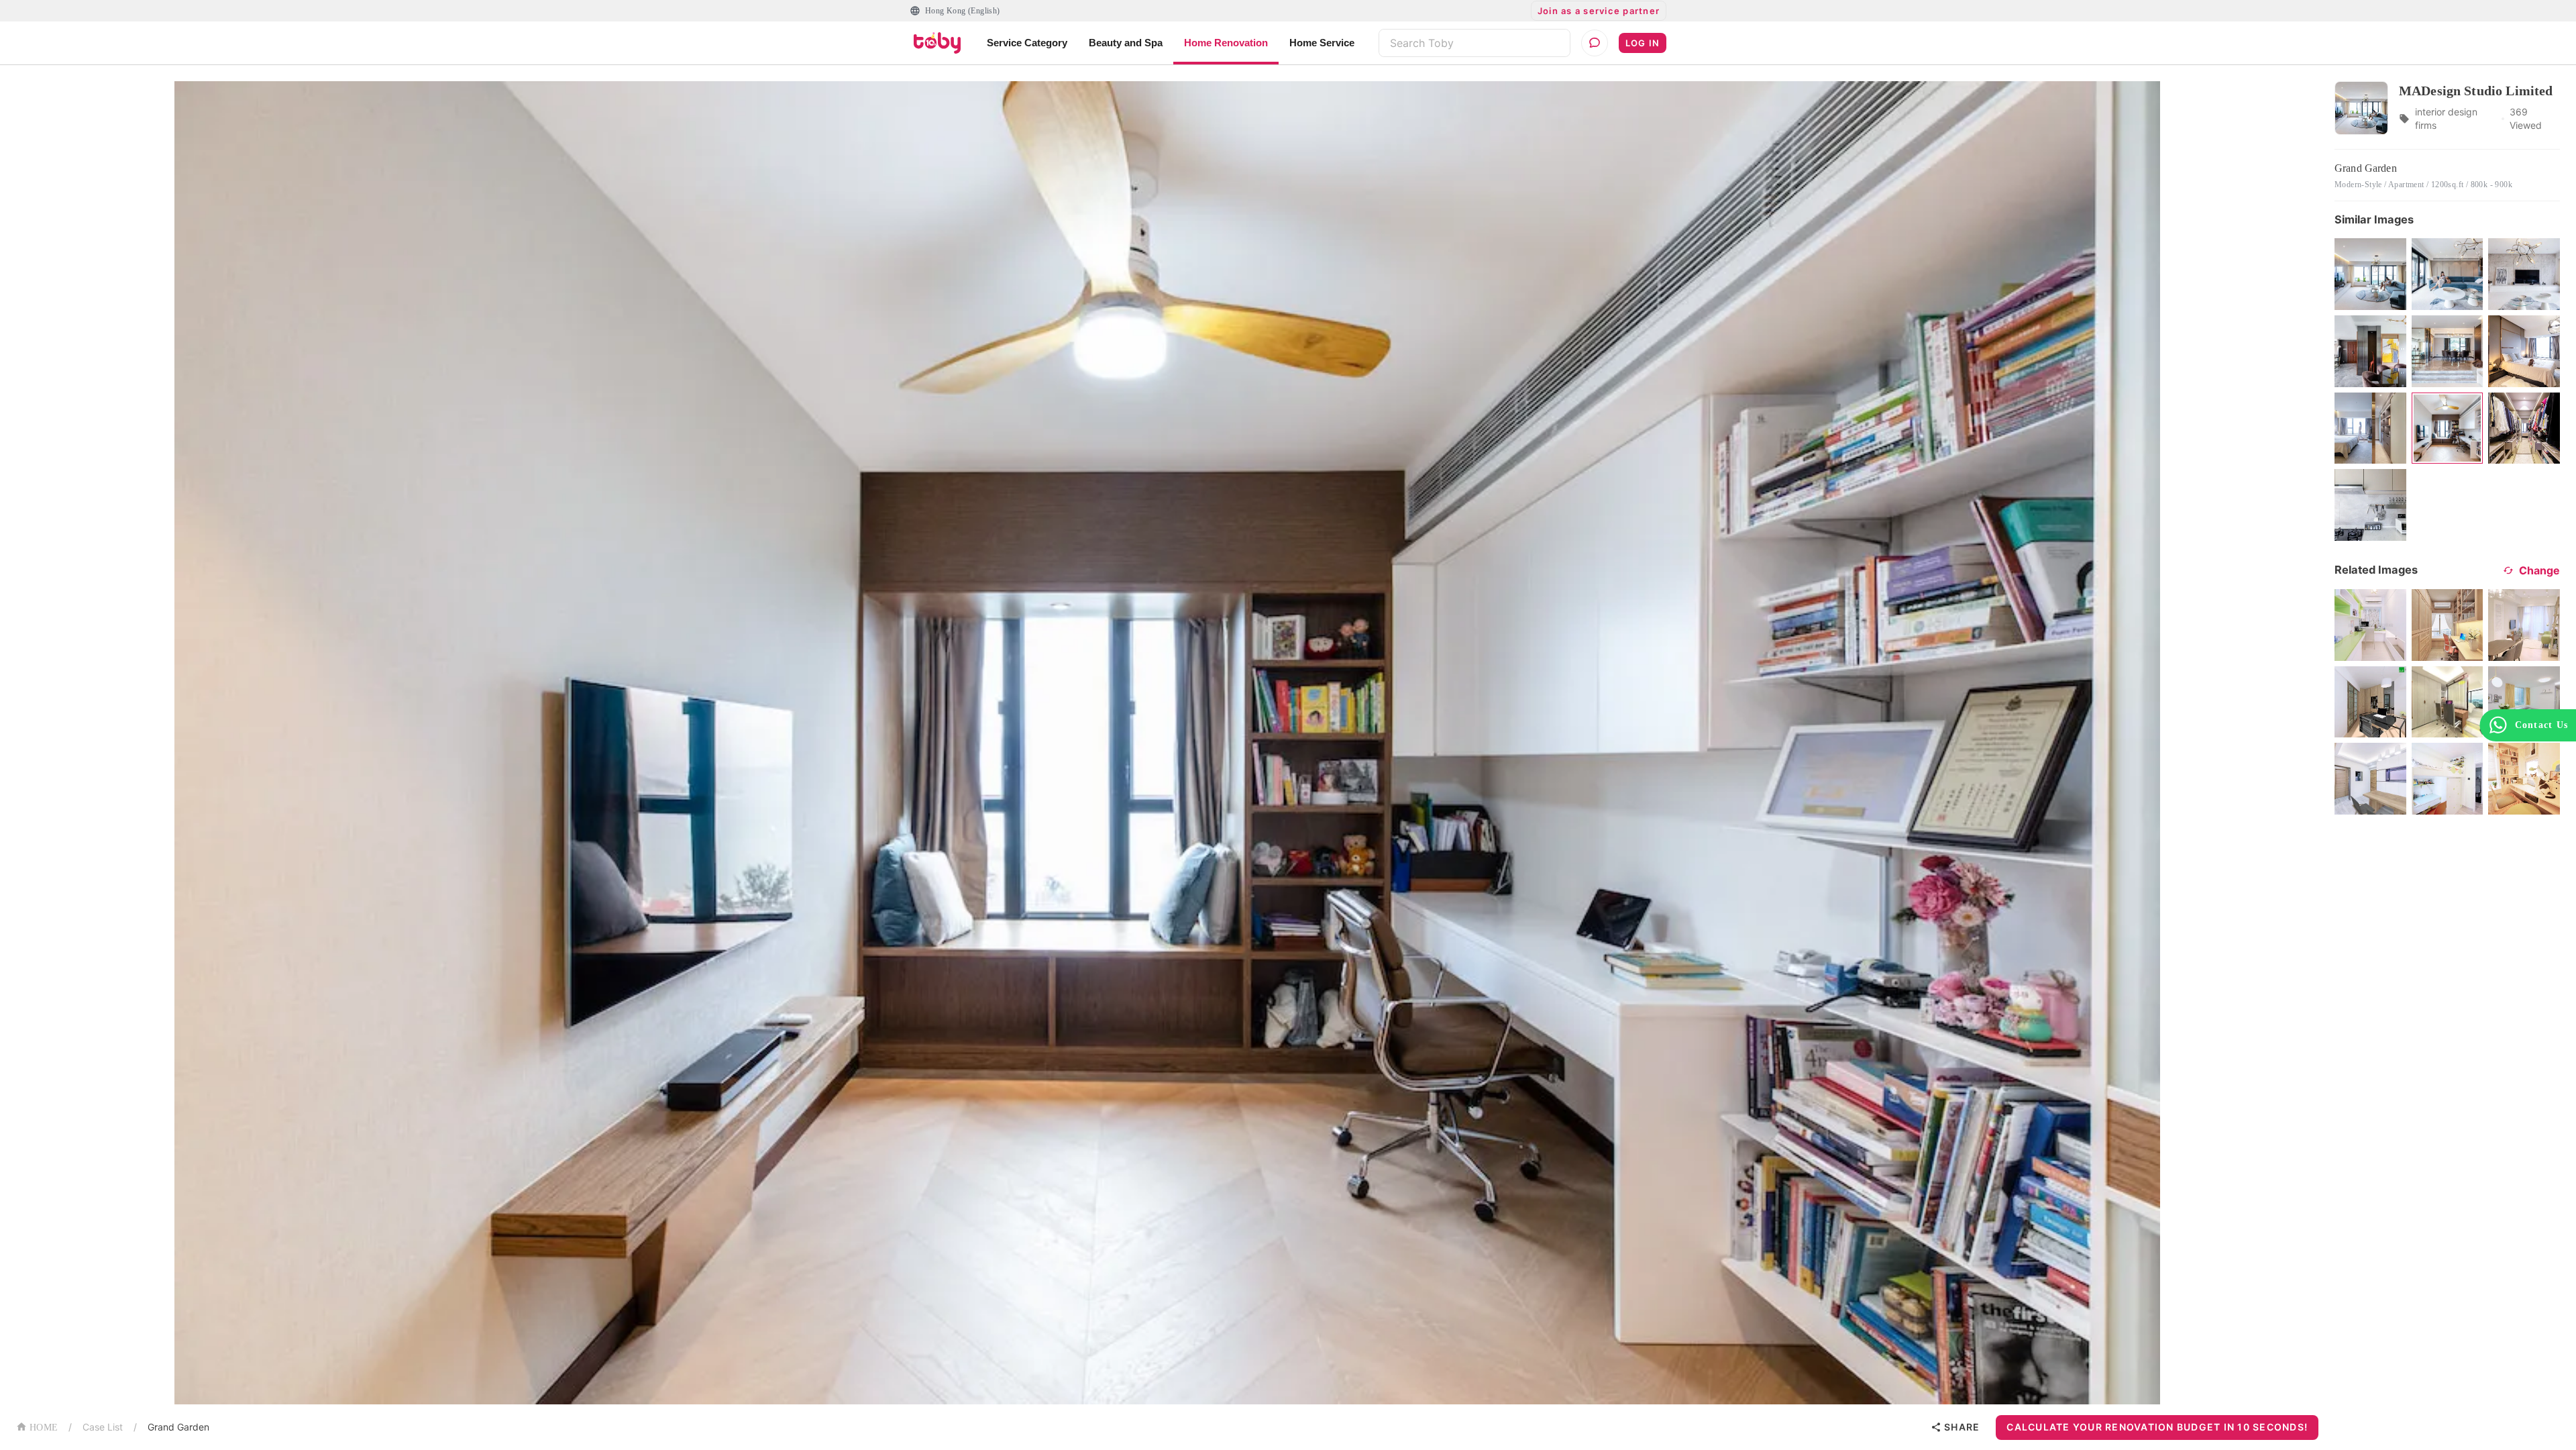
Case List (103, 1427)
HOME (44, 1428)
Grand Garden (178, 1427)
